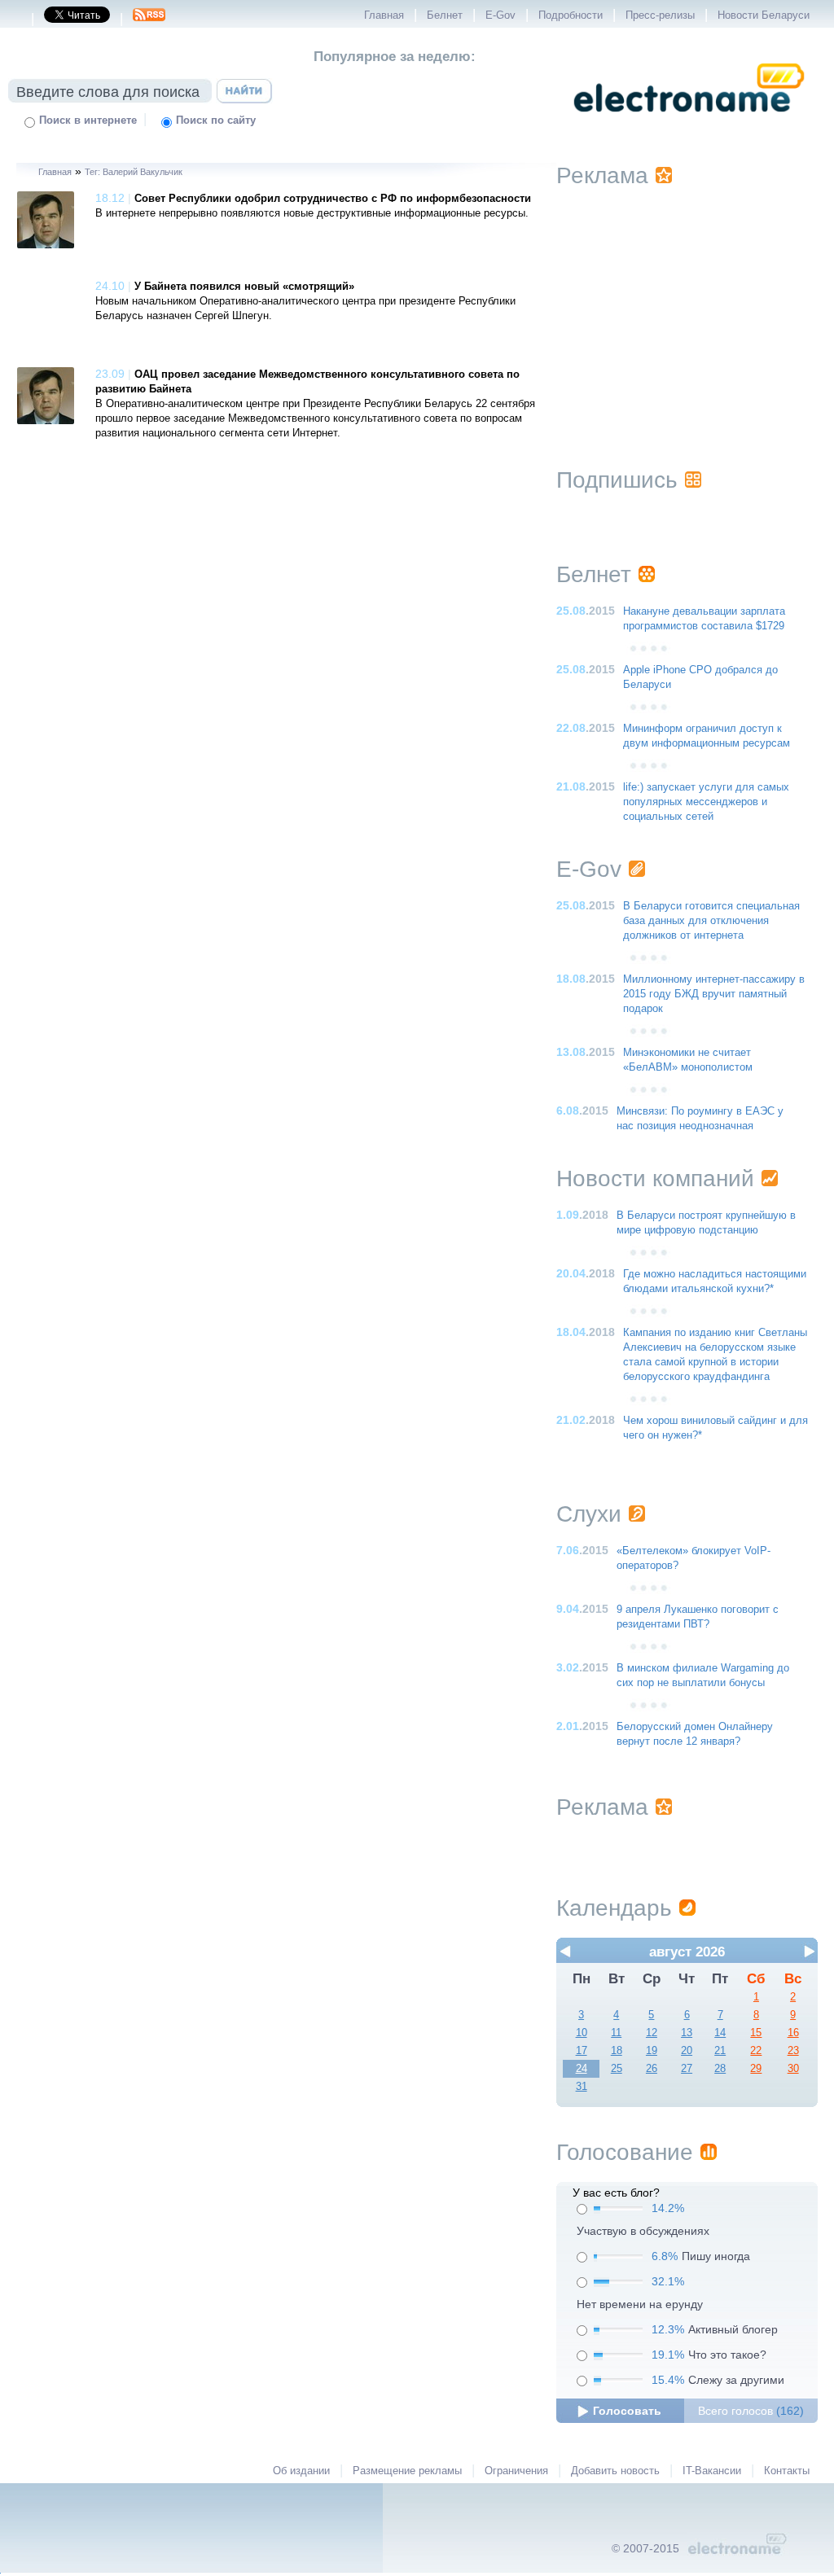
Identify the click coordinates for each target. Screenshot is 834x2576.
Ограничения (516, 2471)
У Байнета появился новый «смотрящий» (244, 287)
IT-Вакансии (712, 2471)
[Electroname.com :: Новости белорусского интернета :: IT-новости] (689, 123)
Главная (384, 15)
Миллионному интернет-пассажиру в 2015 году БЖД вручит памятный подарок (714, 994)
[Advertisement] (687, 307)
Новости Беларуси (764, 15)
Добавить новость (615, 2471)
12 (652, 2033)
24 (582, 2069)
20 (687, 2051)
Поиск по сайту (216, 120)
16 (793, 2033)
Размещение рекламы (407, 2471)
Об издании (301, 2471)
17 (582, 2051)
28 (720, 2069)
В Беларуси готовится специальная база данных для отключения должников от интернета (711, 921)
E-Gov (500, 15)
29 (756, 2069)
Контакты (787, 2471)
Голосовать (627, 2411)
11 (616, 2033)
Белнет (445, 15)
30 (793, 2069)
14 (720, 2033)
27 (687, 2069)
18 (617, 2051)
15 (756, 2033)
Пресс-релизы (660, 15)
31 (582, 2087)
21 (720, 2051)
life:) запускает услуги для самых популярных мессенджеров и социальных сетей (706, 802)
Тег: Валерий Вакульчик (134, 172)
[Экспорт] (149, 20)
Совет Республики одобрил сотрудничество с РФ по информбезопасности (333, 199)
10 (582, 2033)
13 (687, 2033)
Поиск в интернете (88, 120)
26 (652, 2069)
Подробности (571, 15)
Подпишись (617, 480)
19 (652, 2051)
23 (793, 2051)
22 (756, 2051)
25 (617, 2069)
